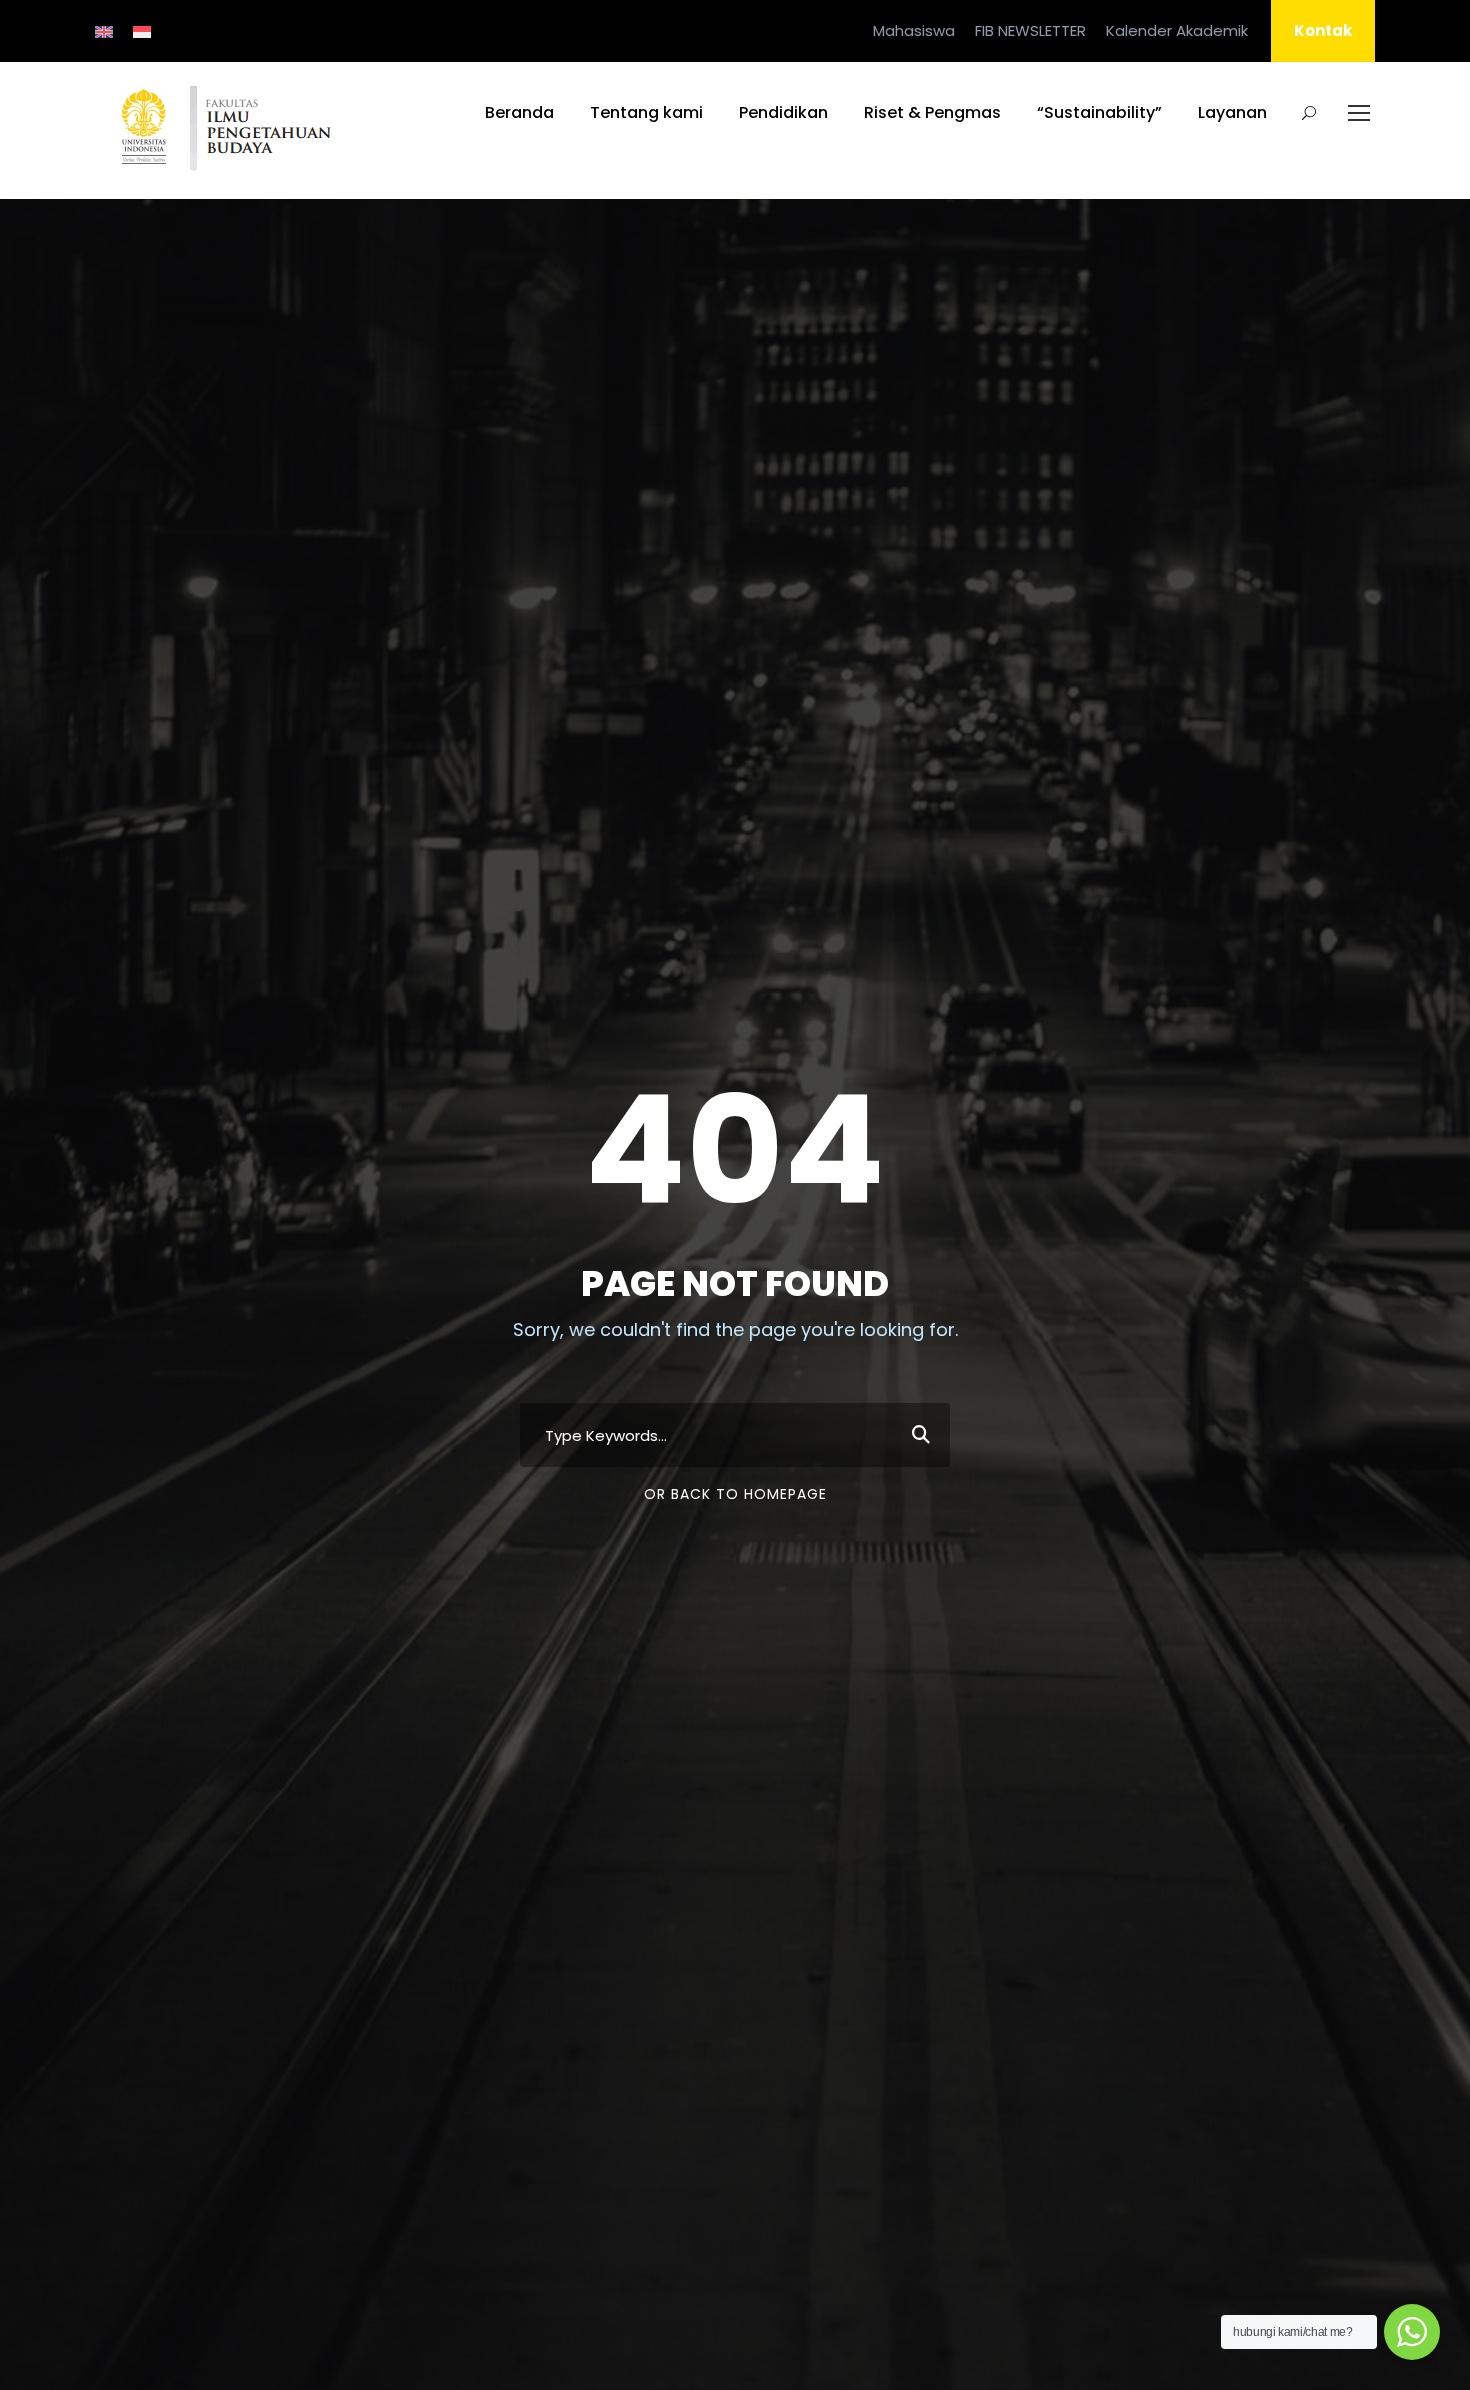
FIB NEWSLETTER (1030, 30)
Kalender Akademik (1177, 30)
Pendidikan (783, 112)
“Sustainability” (1099, 112)
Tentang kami (646, 112)
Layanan (1232, 112)
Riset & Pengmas (932, 112)
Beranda (519, 112)
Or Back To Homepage (735, 1494)
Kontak (1323, 30)
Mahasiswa (914, 30)
